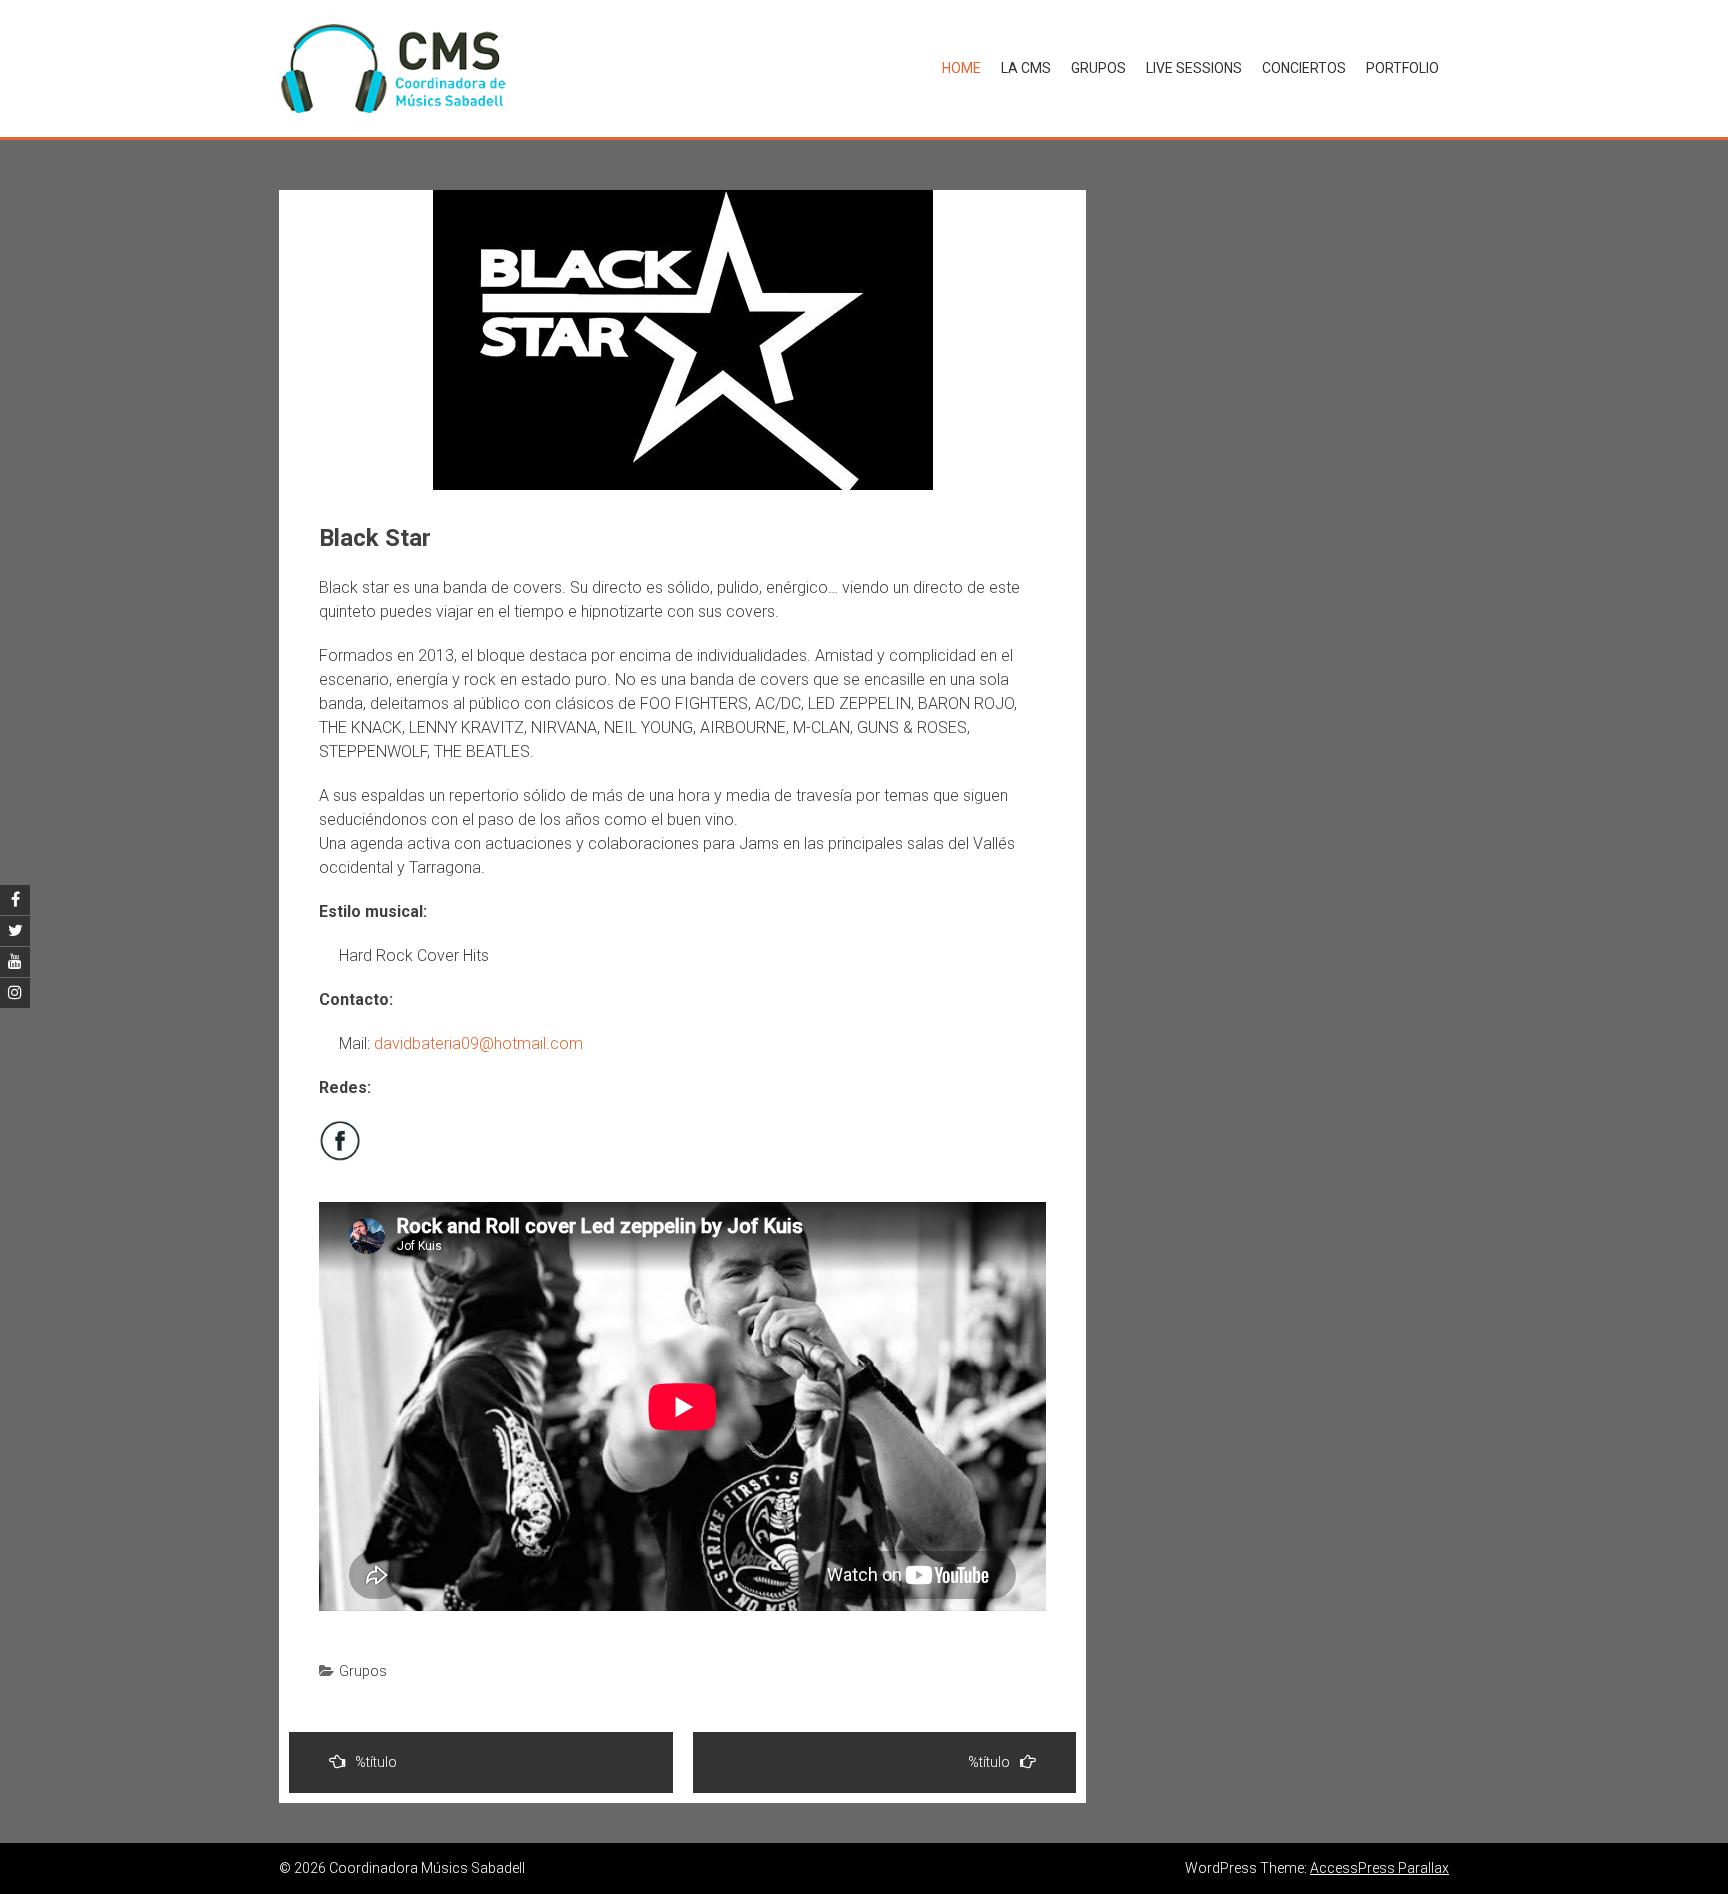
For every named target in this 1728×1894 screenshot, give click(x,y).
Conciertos (1304, 68)
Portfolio (1402, 68)
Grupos (1098, 68)
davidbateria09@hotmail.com (478, 1043)
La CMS (1026, 68)
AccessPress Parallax (1379, 1868)
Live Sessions (1194, 68)
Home (961, 68)
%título (376, 1762)
